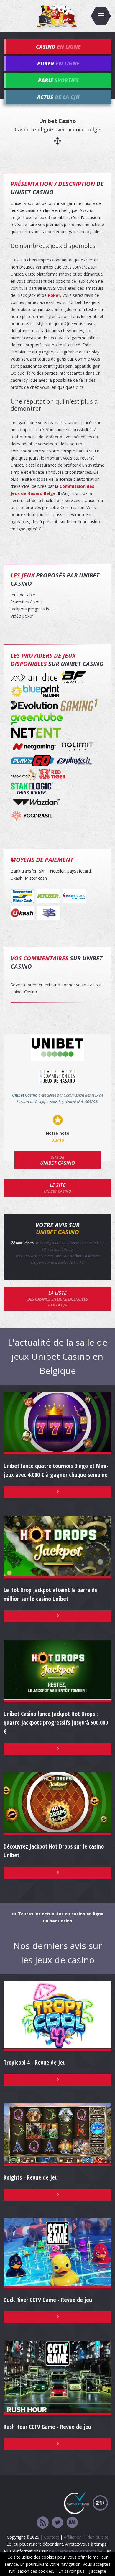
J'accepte (98, 2571)
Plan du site (97, 2537)
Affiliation (73, 2537)
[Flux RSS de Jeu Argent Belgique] (43, 2523)
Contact (51, 2537)
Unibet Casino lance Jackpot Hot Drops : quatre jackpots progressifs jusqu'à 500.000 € (56, 1722)
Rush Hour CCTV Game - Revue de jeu (47, 2427)
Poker (54, 295)
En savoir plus (72, 2571)
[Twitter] (57, 2523)
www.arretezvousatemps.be (76, 2551)
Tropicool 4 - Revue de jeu (35, 2062)
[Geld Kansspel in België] (72, 2523)
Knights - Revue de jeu (31, 2177)
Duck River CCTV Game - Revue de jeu (48, 2300)
